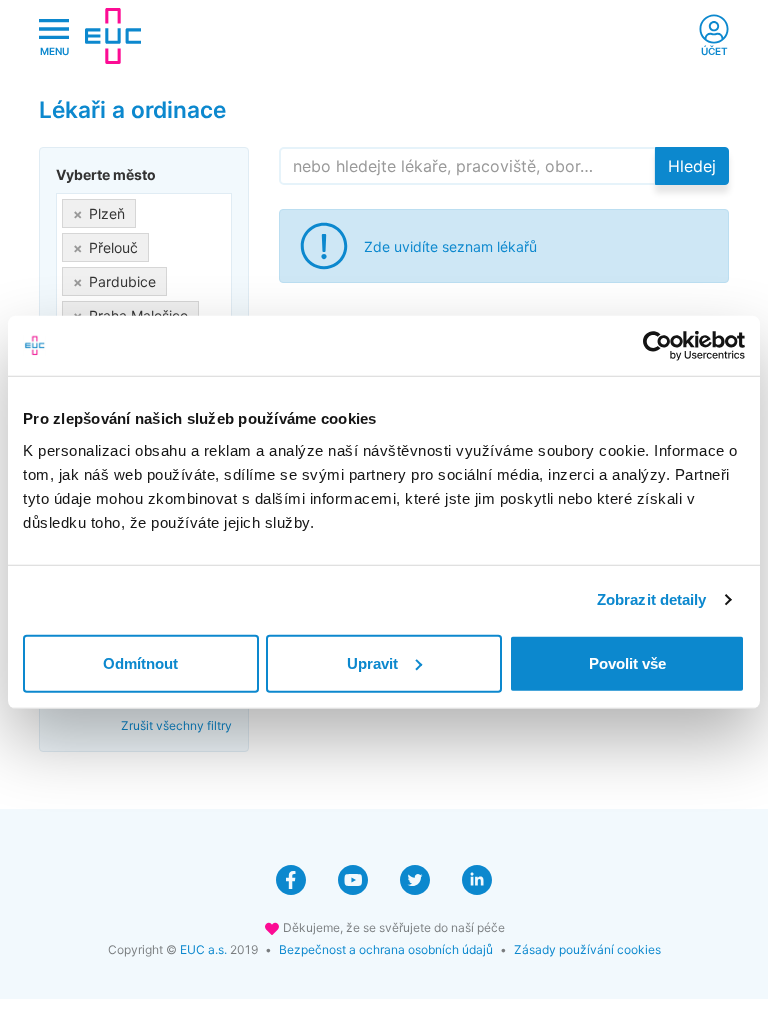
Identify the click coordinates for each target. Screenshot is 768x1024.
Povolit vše (627, 662)
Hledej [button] (692, 166)
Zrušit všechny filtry (176, 725)
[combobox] (144, 264)
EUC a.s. (203, 949)
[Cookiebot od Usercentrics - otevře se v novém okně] (657, 346)
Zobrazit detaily (652, 599)
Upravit (372, 662)
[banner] (113, 36)
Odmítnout (140, 662)
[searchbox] (209, 311)
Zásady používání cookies (587, 949)
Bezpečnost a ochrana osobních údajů (386, 949)
